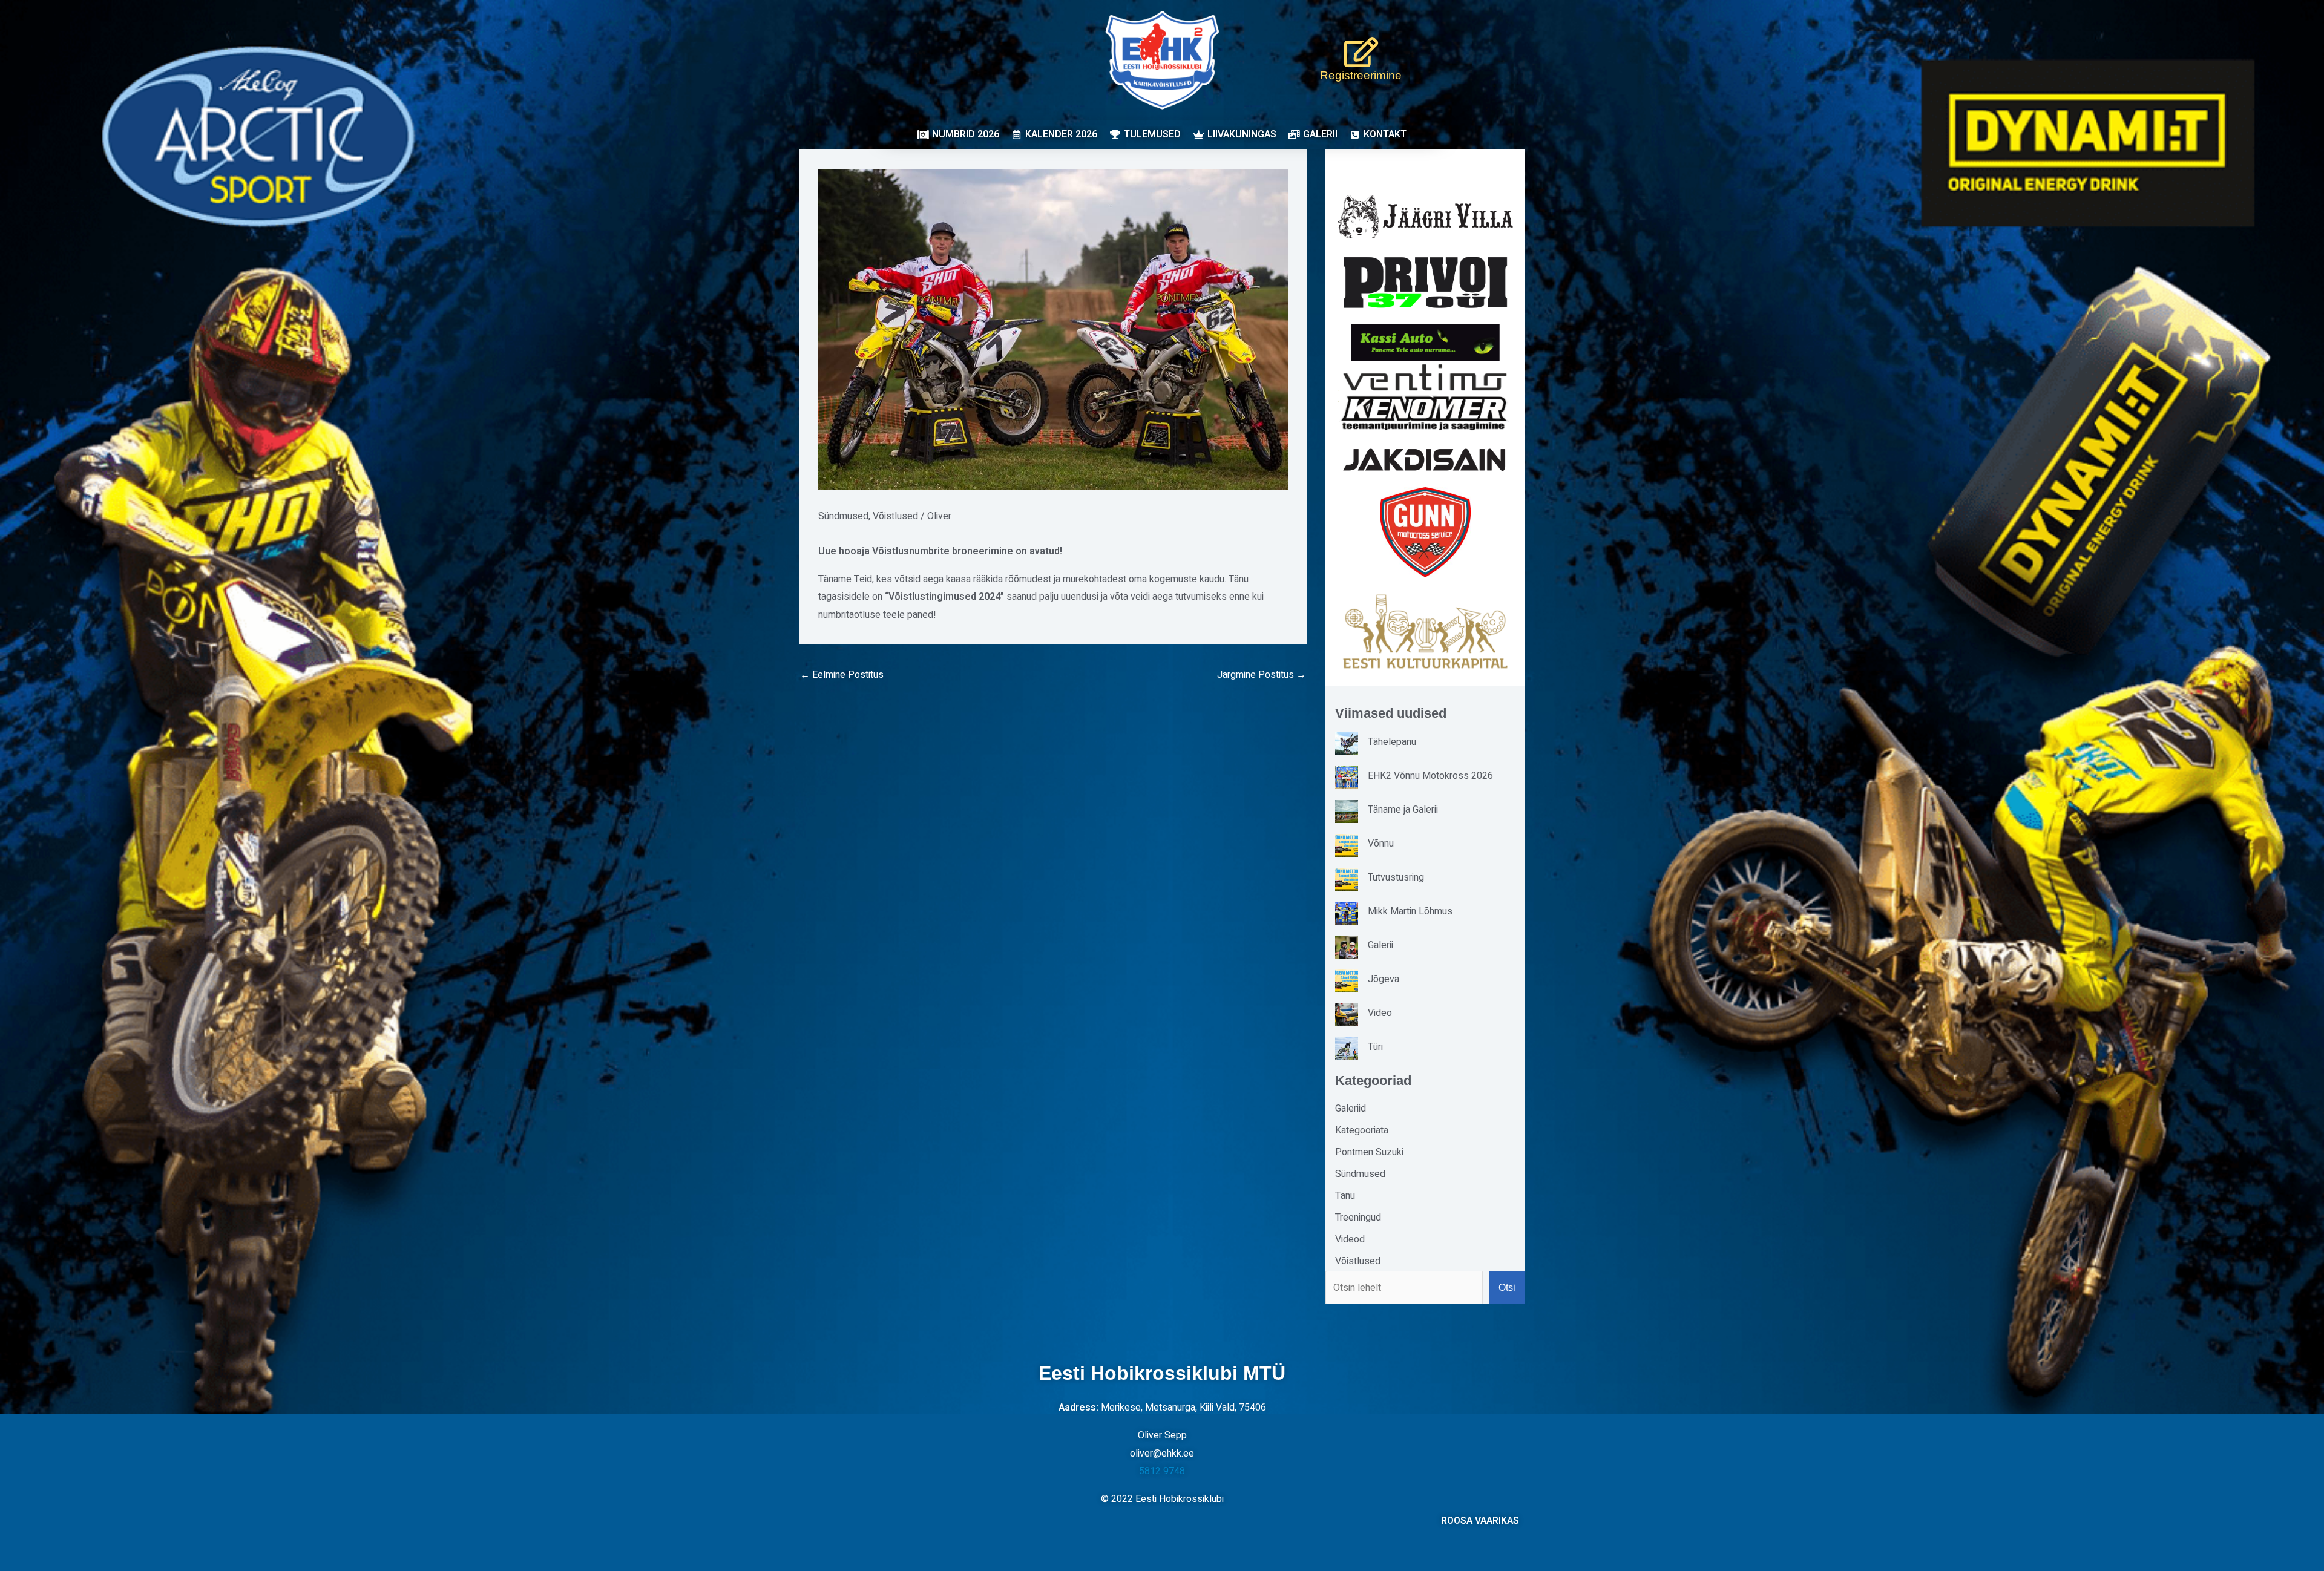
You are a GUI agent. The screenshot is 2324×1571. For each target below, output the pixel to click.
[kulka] (1425, 631)
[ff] (1425, 397)
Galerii (1380, 945)
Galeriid (1351, 1109)
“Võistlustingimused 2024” (944, 597)
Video (1380, 1013)
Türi (1375, 1047)
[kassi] (1425, 342)
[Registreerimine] (1361, 52)
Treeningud (1358, 1218)
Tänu (1345, 1196)
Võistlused (895, 516)
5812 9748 (1162, 1471)
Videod (1350, 1239)
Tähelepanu (1392, 742)
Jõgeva (1384, 979)
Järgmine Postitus (1262, 675)
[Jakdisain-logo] (1425, 460)
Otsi (1507, 1287)
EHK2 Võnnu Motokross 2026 (1430, 776)
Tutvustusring (1396, 877)
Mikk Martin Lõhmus (1410, 911)
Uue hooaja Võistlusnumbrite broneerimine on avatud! (941, 551)
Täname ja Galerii (1403, 810)
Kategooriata (1362, 1130)
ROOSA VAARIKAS (1480, 1521)
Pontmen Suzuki (1369, 1152)
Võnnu (1381, 844)
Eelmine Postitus (842, 675)
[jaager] (1425, 217)
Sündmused (843, 516)
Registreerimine (1361, 75)
